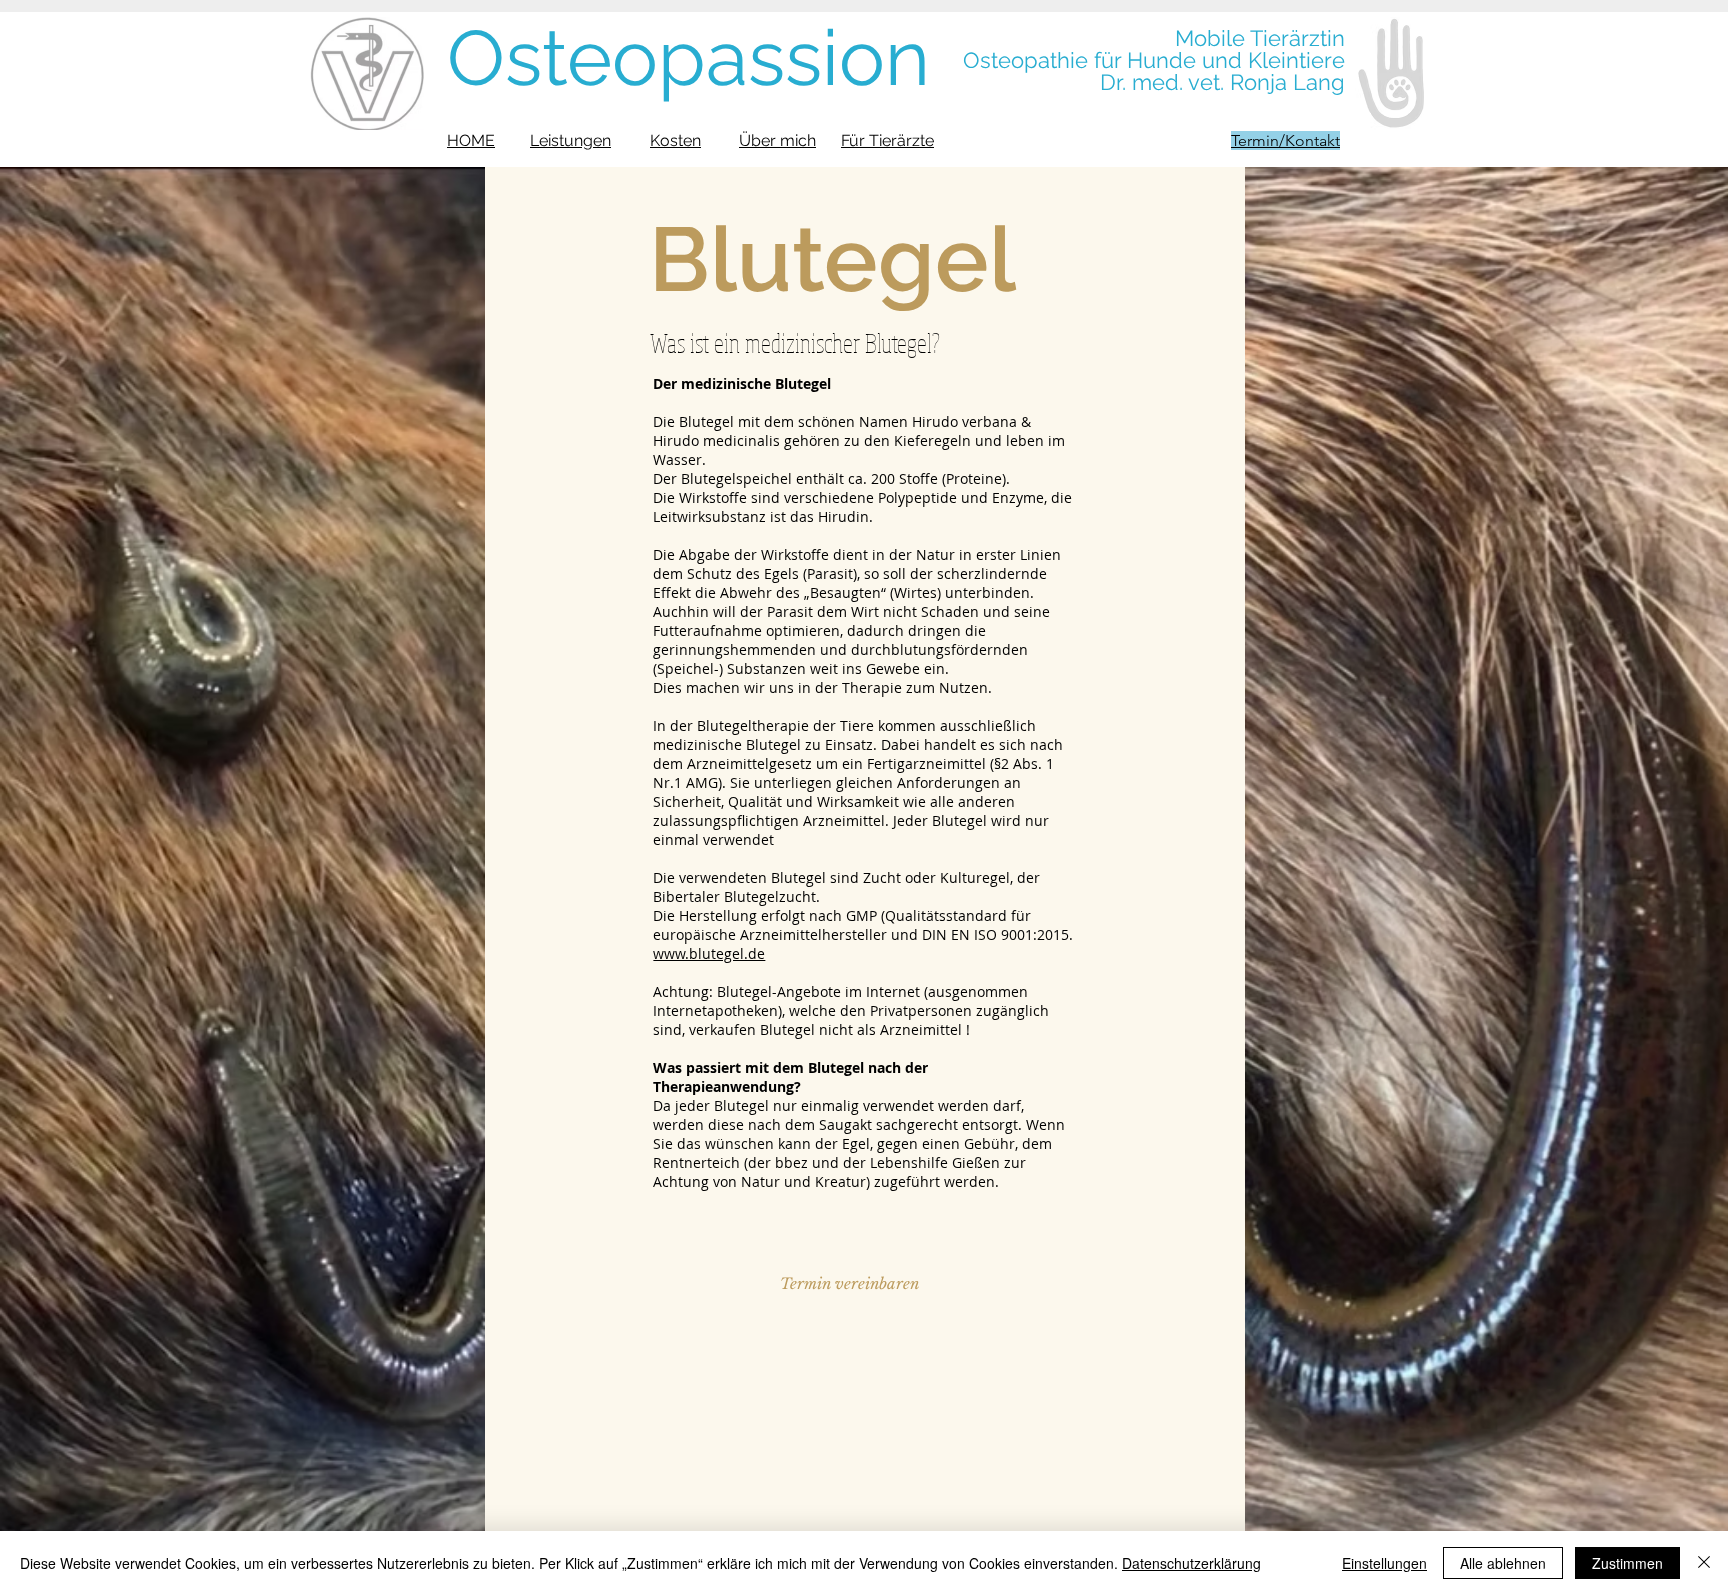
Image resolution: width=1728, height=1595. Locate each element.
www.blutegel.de (709, 953)
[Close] (1704, 1563)
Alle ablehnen (1503, 1563)
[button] (849, 1283)
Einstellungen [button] (1384, 1563)
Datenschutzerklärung (1191, 1563)
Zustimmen (1627, 1563)
